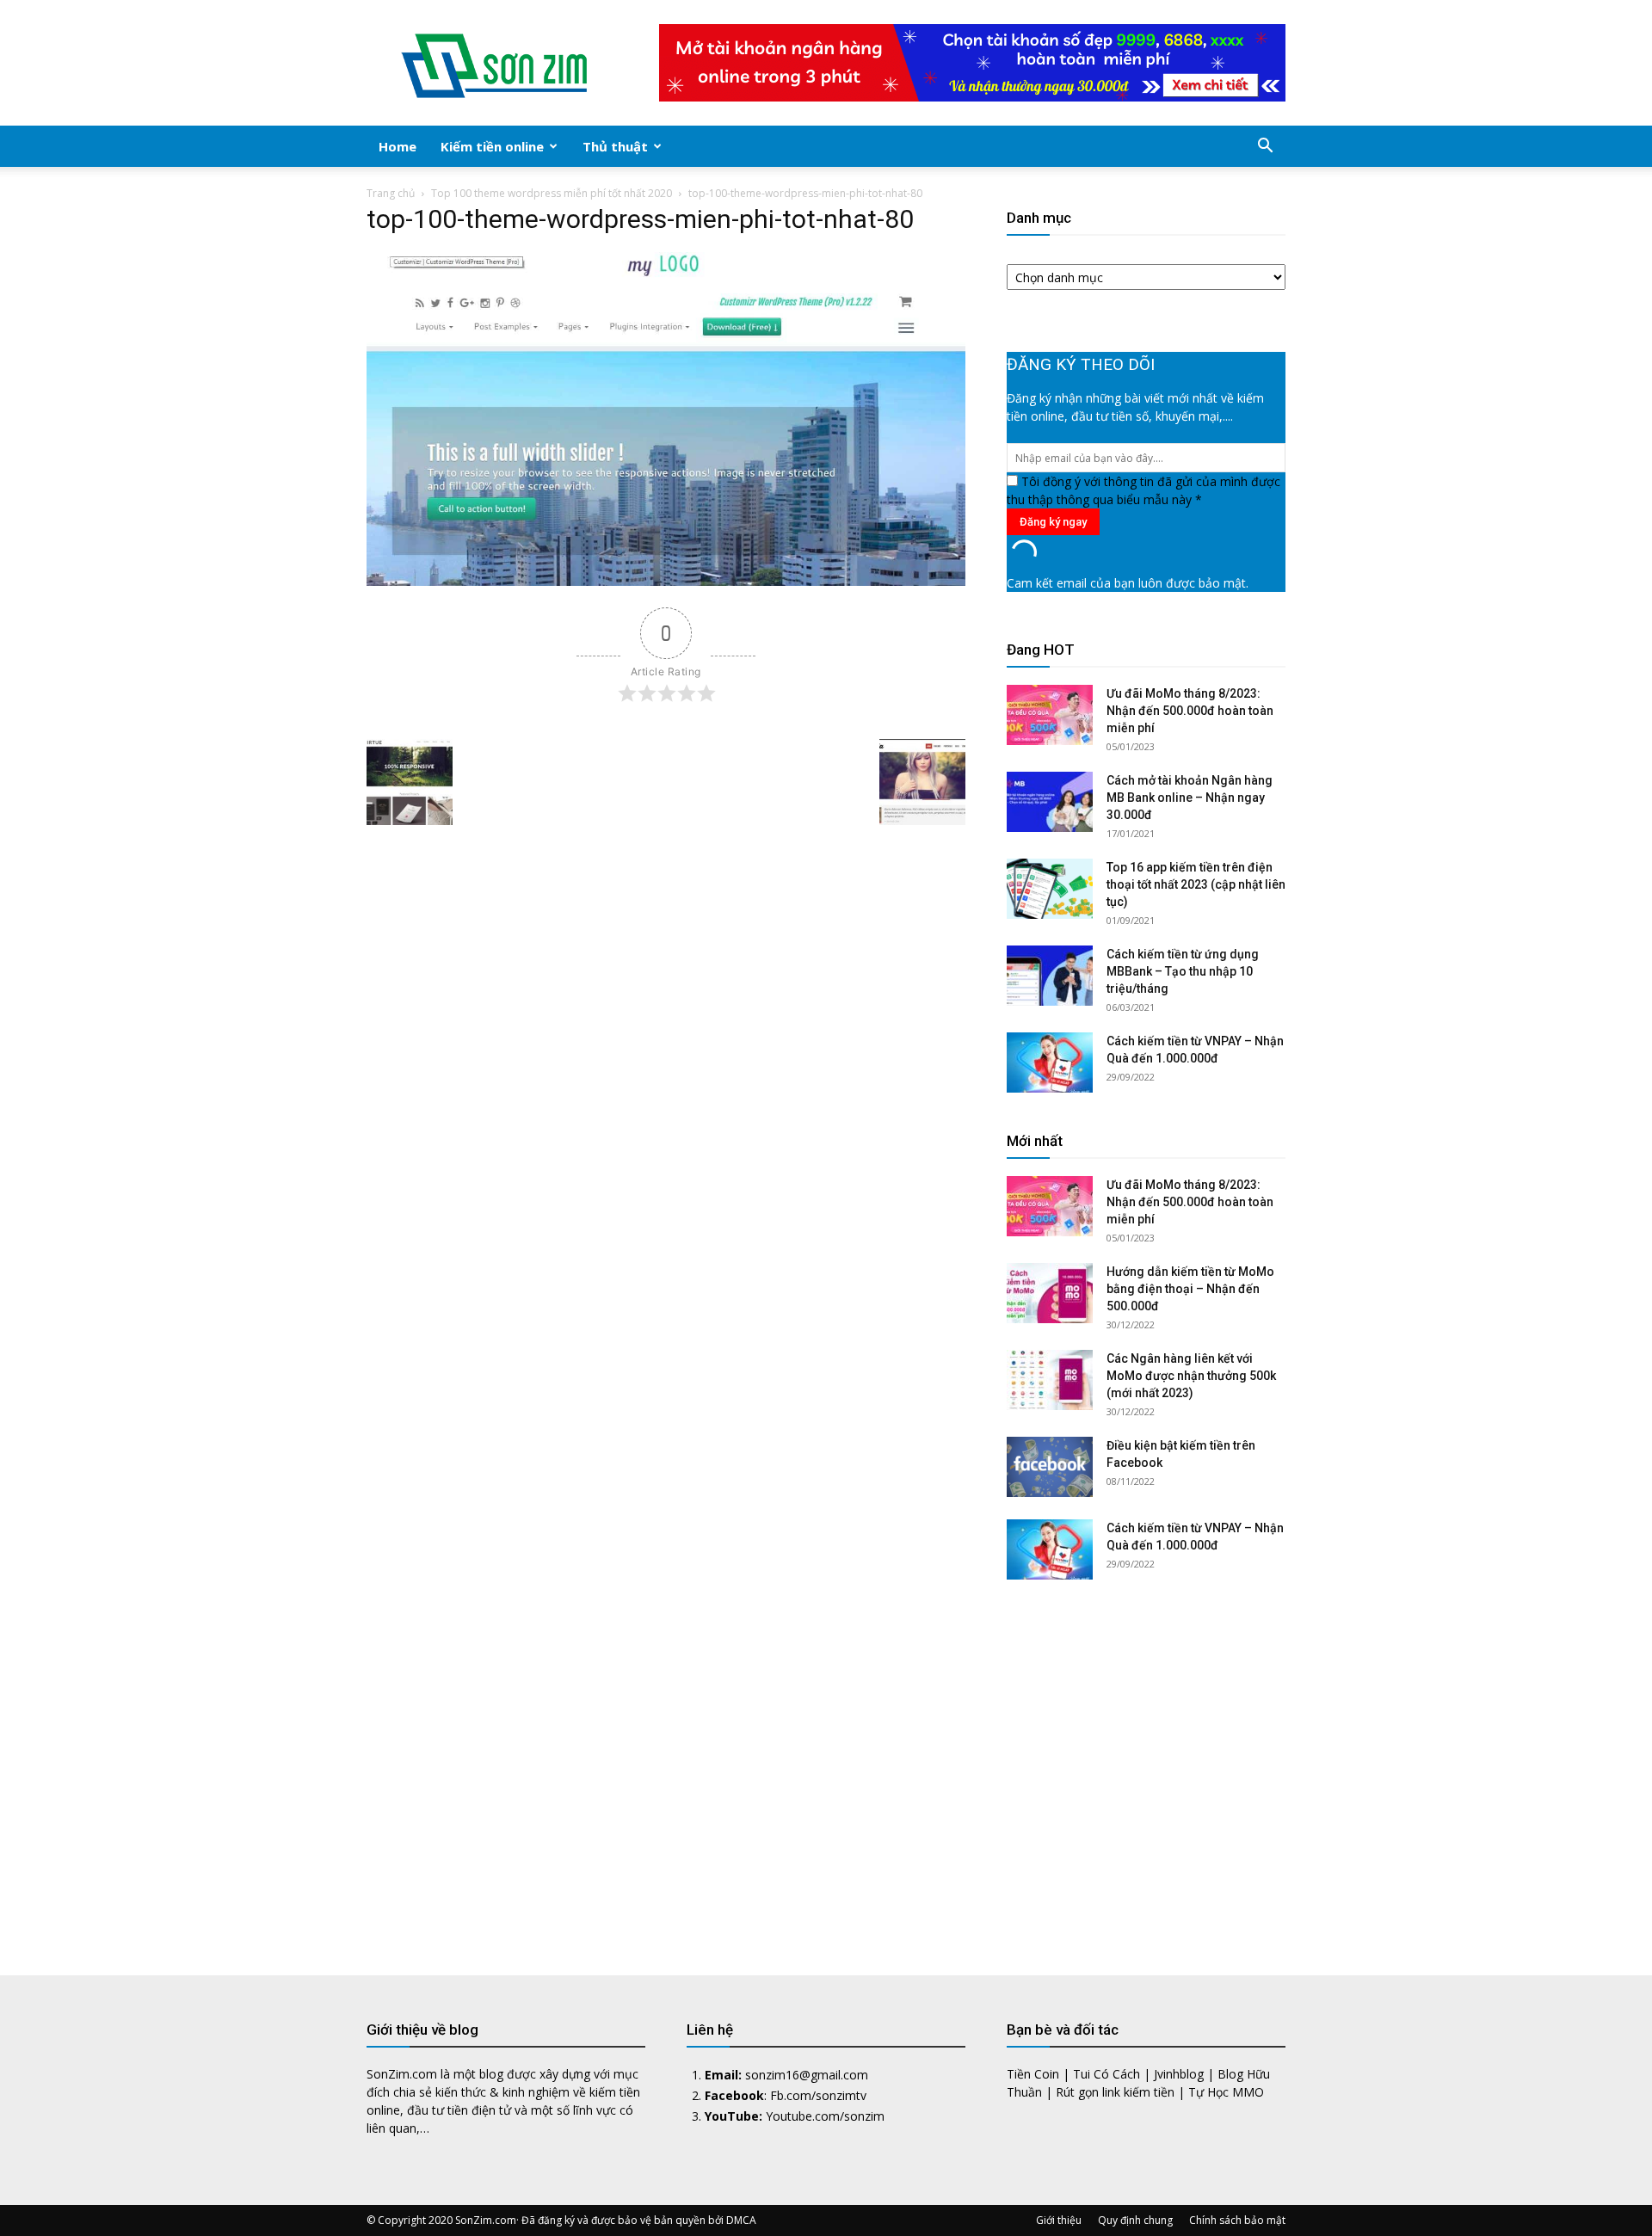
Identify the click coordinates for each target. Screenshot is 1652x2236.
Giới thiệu (1059, 2220)
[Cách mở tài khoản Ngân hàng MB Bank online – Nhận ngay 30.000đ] (1050, 802)
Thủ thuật (615, 146)
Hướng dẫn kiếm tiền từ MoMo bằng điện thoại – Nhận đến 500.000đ (1190, 1289)
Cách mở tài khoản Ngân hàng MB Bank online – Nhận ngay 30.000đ (1190, 798)
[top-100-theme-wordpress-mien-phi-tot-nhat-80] (666, 581)
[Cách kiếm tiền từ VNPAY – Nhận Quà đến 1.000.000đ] (1050, 1063)
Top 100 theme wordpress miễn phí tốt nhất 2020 (552, 193)
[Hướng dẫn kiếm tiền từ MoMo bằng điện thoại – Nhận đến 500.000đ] (1050, 1293)
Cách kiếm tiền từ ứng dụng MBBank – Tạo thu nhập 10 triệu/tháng (1183, 971)
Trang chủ (391, 193)
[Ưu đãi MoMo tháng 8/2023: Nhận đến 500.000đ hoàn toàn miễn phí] (1050, 715)
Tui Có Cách (1106, 2074)
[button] (1265, 148)
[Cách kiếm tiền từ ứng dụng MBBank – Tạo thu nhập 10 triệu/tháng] (1050, 976)
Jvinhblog (1179, 2074)
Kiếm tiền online (492, 146)
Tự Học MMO (1226, 2092)
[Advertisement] (1146, 1765)
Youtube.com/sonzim (825, 2116)
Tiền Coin (1033, 2074)
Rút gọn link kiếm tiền (1115, 2092)
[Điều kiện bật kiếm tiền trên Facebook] (1050, 1467)
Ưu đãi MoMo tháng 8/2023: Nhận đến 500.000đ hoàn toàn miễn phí (1190, 711)
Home (398, 146)
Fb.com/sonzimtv (818, 2095)
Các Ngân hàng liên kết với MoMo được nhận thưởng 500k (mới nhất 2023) (1191, 1376)
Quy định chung (1135, 2220)
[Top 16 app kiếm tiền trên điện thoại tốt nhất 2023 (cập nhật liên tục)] (1050, 889)
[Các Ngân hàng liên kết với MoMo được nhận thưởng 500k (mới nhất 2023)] (1050, 1380)
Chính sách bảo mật (1237, 2220)
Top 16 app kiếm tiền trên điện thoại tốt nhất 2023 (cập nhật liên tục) (1196, 884)
